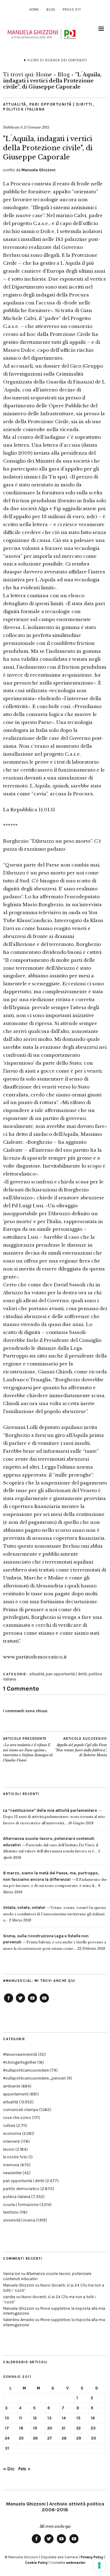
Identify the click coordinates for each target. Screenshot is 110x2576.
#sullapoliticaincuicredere (26, 2070)
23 (93, 2428)
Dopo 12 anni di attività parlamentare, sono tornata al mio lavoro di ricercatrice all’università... (54, 1817)
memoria (11, 2165)
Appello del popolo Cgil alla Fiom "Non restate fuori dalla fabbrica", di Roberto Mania (81, 1747)
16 (93, 2418)
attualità (15, 104)
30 (94, 2438)
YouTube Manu (32, 2002)
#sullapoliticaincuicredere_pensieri (34, 2078)
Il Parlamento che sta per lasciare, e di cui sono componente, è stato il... (55, 1879)
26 (35, 2438)
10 (7, 2418)
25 (21, 2438)
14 (64, 2418)
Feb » (24, 2469)
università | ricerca (19, 2220)
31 (7, 2448)
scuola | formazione (21, 2205)
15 (78, 2418)
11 (20, 2418)
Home (34, 10)
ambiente (12, 2086)
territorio (11, 2212)
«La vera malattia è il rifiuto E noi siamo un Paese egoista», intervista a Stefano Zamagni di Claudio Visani (28, 1749)
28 (64, 2438)
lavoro (9, 2149)
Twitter (20, 2002)
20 (50, 2428)
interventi (11, 2141)
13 (50, 2418)
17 (7, 2428)
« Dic (9, 2469)
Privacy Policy (92, 2557)
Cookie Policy (36, 2563)
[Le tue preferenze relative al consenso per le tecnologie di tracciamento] (99, 2565)
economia (12, 2133)
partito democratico (21, 2189)
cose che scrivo (17, 2118)
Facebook (9, 2002)
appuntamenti (16, 2094)
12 (35, 2418)
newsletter (12, 2173)
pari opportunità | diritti (61, 104)
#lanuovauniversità (20, 2054)
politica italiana (24, 109)
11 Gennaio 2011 (36, 127)
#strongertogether (20, 2062)
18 (21, 2428)
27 (50, 2438)
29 (79, 2438)
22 (79, 2428)
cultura (9, 2125)
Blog (51, 10)
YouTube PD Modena (44, 2002)
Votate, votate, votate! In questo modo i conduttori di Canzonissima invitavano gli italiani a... (55, 1914)
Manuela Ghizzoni (38, 170)
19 (35, 2428)
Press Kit (72, 10)
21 (64, 2428)
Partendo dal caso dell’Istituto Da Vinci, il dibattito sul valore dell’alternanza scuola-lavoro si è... (51, 1845)
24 (7, 2438)
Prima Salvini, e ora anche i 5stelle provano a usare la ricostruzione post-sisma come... (55, 1942)
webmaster (76, 2563)
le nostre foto (15, 2157)
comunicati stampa (21, 2110)
